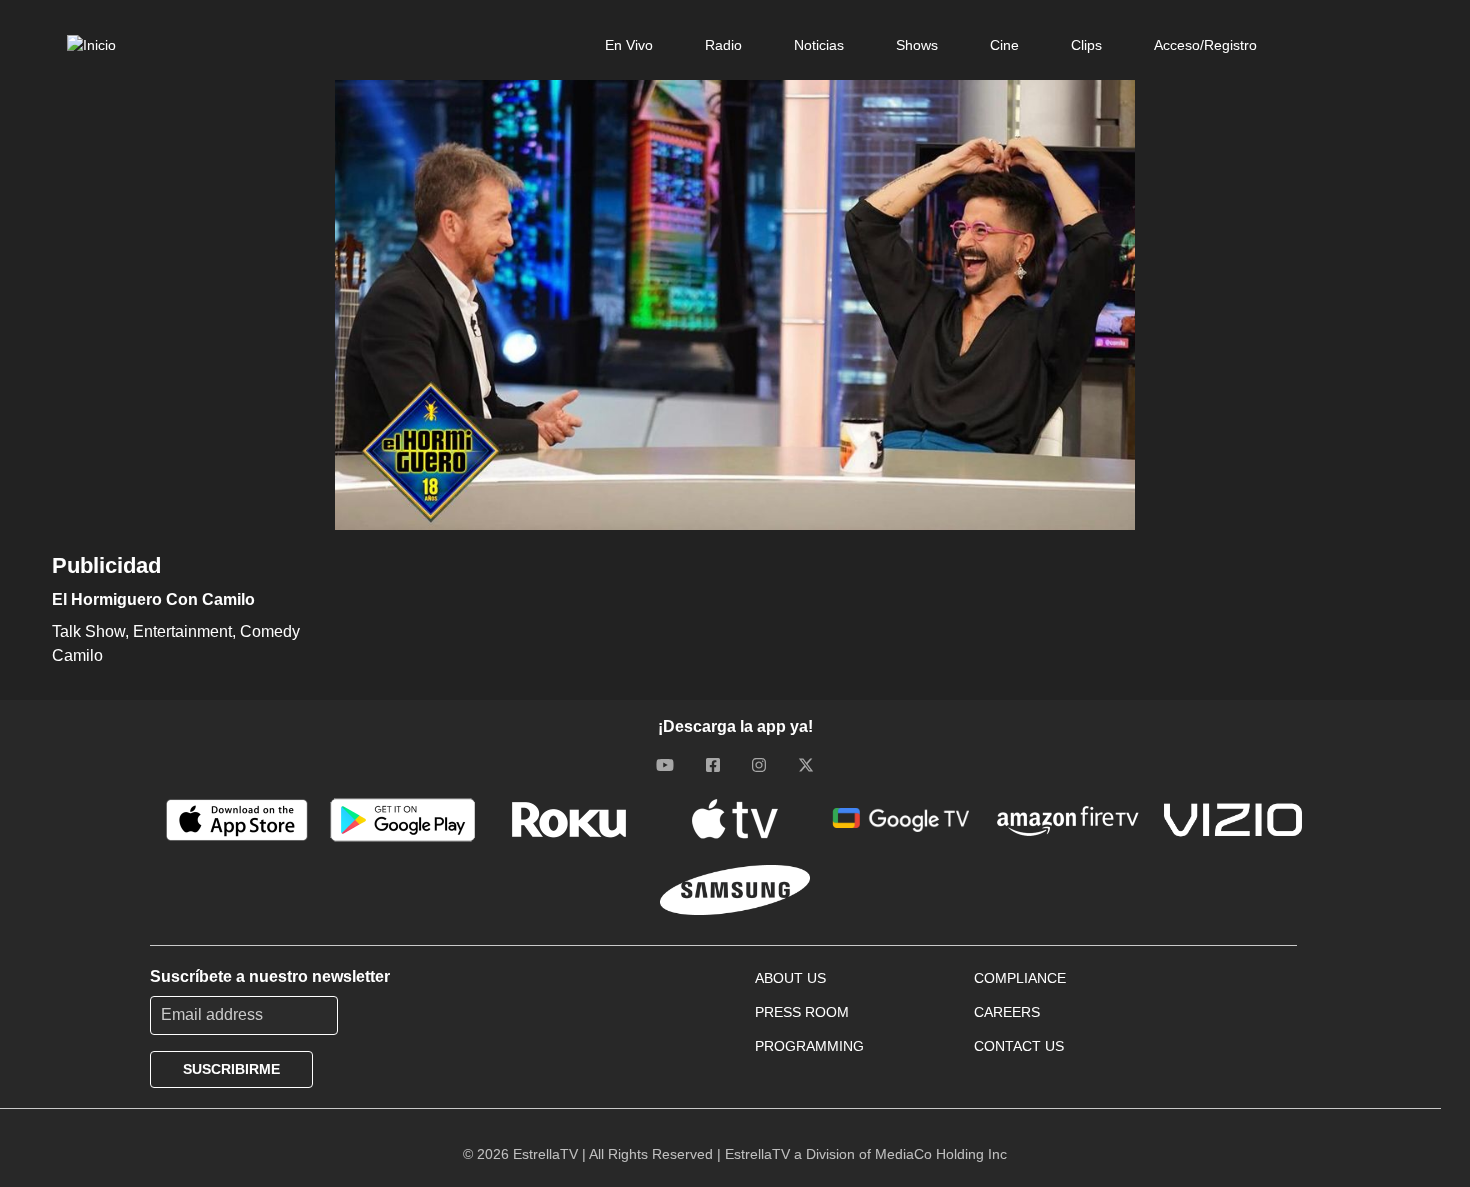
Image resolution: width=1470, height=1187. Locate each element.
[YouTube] (665, 765)
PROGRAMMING (809, 1046)
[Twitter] (806, 765)
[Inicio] (91, 45)
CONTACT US (1019, 1046)
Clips (1086, 45)
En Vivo (629, 45)
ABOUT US (790, 978)
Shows (917, 45)
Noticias (819, 45)
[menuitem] (629, 45)
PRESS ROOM (802, 1012)
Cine (1004, 45)
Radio (723, 45)
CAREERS (1007, 1012)
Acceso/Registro (1205, 45)
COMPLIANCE (1020, 978)
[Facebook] (713, 765)
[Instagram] (759, 765)
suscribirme (231, 1069)
